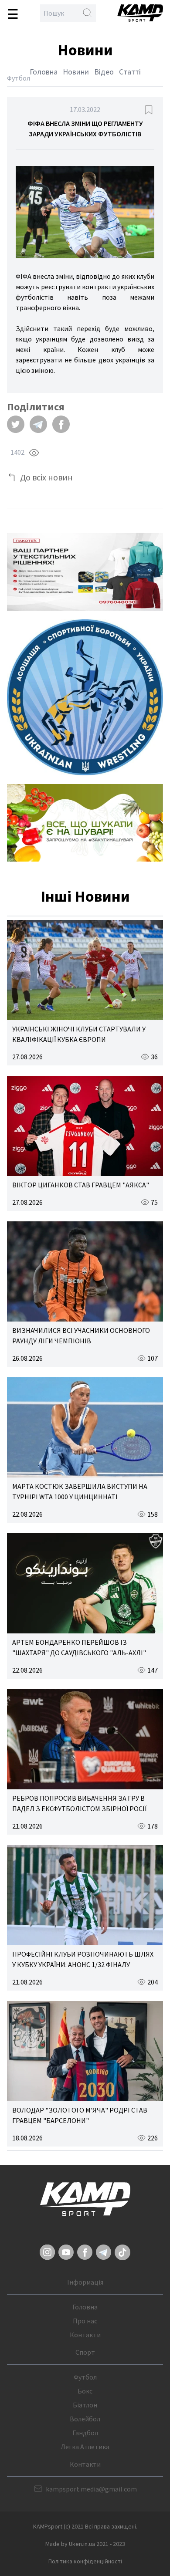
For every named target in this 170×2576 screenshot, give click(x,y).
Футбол (85, 2377)
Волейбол (85, 2419)
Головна (44, 72)
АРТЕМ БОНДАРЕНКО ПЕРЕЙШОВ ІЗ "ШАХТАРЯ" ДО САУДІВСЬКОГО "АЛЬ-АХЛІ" (79, 1647)
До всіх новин (46, 477)
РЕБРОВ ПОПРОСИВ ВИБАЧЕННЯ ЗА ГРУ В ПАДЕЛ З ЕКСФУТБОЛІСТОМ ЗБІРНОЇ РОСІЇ (79, 1803)
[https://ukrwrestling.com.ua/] (85, 697)
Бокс (85, 2391)
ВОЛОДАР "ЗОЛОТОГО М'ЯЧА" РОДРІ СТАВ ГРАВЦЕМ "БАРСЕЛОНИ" (80, 2115)
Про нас (85, 2321)
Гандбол (85, 2433)
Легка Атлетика (85, 2447)
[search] (87, 13)
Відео (104, 72)
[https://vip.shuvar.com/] (85, 823)
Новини (76, 72)
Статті (130, 72)
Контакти (85, 2335)
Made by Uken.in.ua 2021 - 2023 (85, 2544)
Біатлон (85, 2405)
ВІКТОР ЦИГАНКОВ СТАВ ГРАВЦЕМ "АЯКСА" (81, 1185)
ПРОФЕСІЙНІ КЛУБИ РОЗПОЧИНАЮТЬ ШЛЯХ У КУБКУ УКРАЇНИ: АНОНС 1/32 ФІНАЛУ (83, 1959)
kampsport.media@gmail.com (91, 2489)
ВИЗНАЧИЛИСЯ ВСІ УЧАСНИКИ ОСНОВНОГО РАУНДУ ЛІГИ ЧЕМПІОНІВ (81, 1335)
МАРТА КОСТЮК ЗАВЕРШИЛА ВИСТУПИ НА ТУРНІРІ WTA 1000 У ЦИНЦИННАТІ (80, 1491)
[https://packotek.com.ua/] (85, 572)
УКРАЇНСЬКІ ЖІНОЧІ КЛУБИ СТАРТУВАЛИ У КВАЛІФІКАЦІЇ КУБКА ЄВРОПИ (79, 1034)
